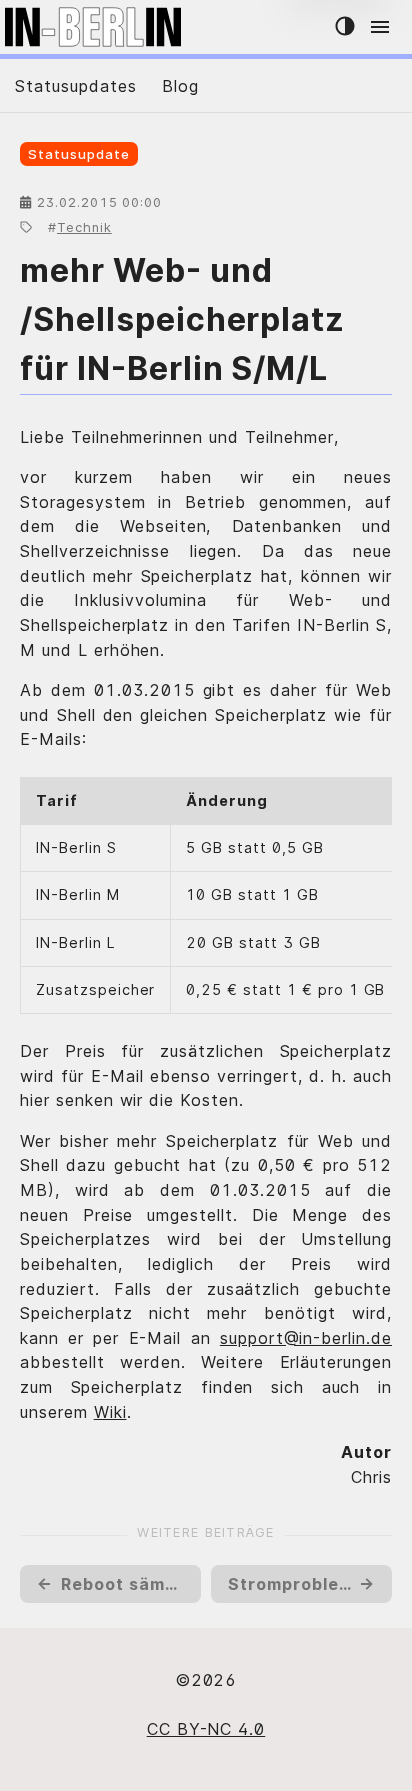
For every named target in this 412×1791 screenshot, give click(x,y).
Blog (180, 86)
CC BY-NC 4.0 (206, 1729)
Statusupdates (75, 86)
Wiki (110, 1412)
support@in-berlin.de (306, 1338)
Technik (84, 227)
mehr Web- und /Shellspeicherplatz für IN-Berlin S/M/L (182, 320)
